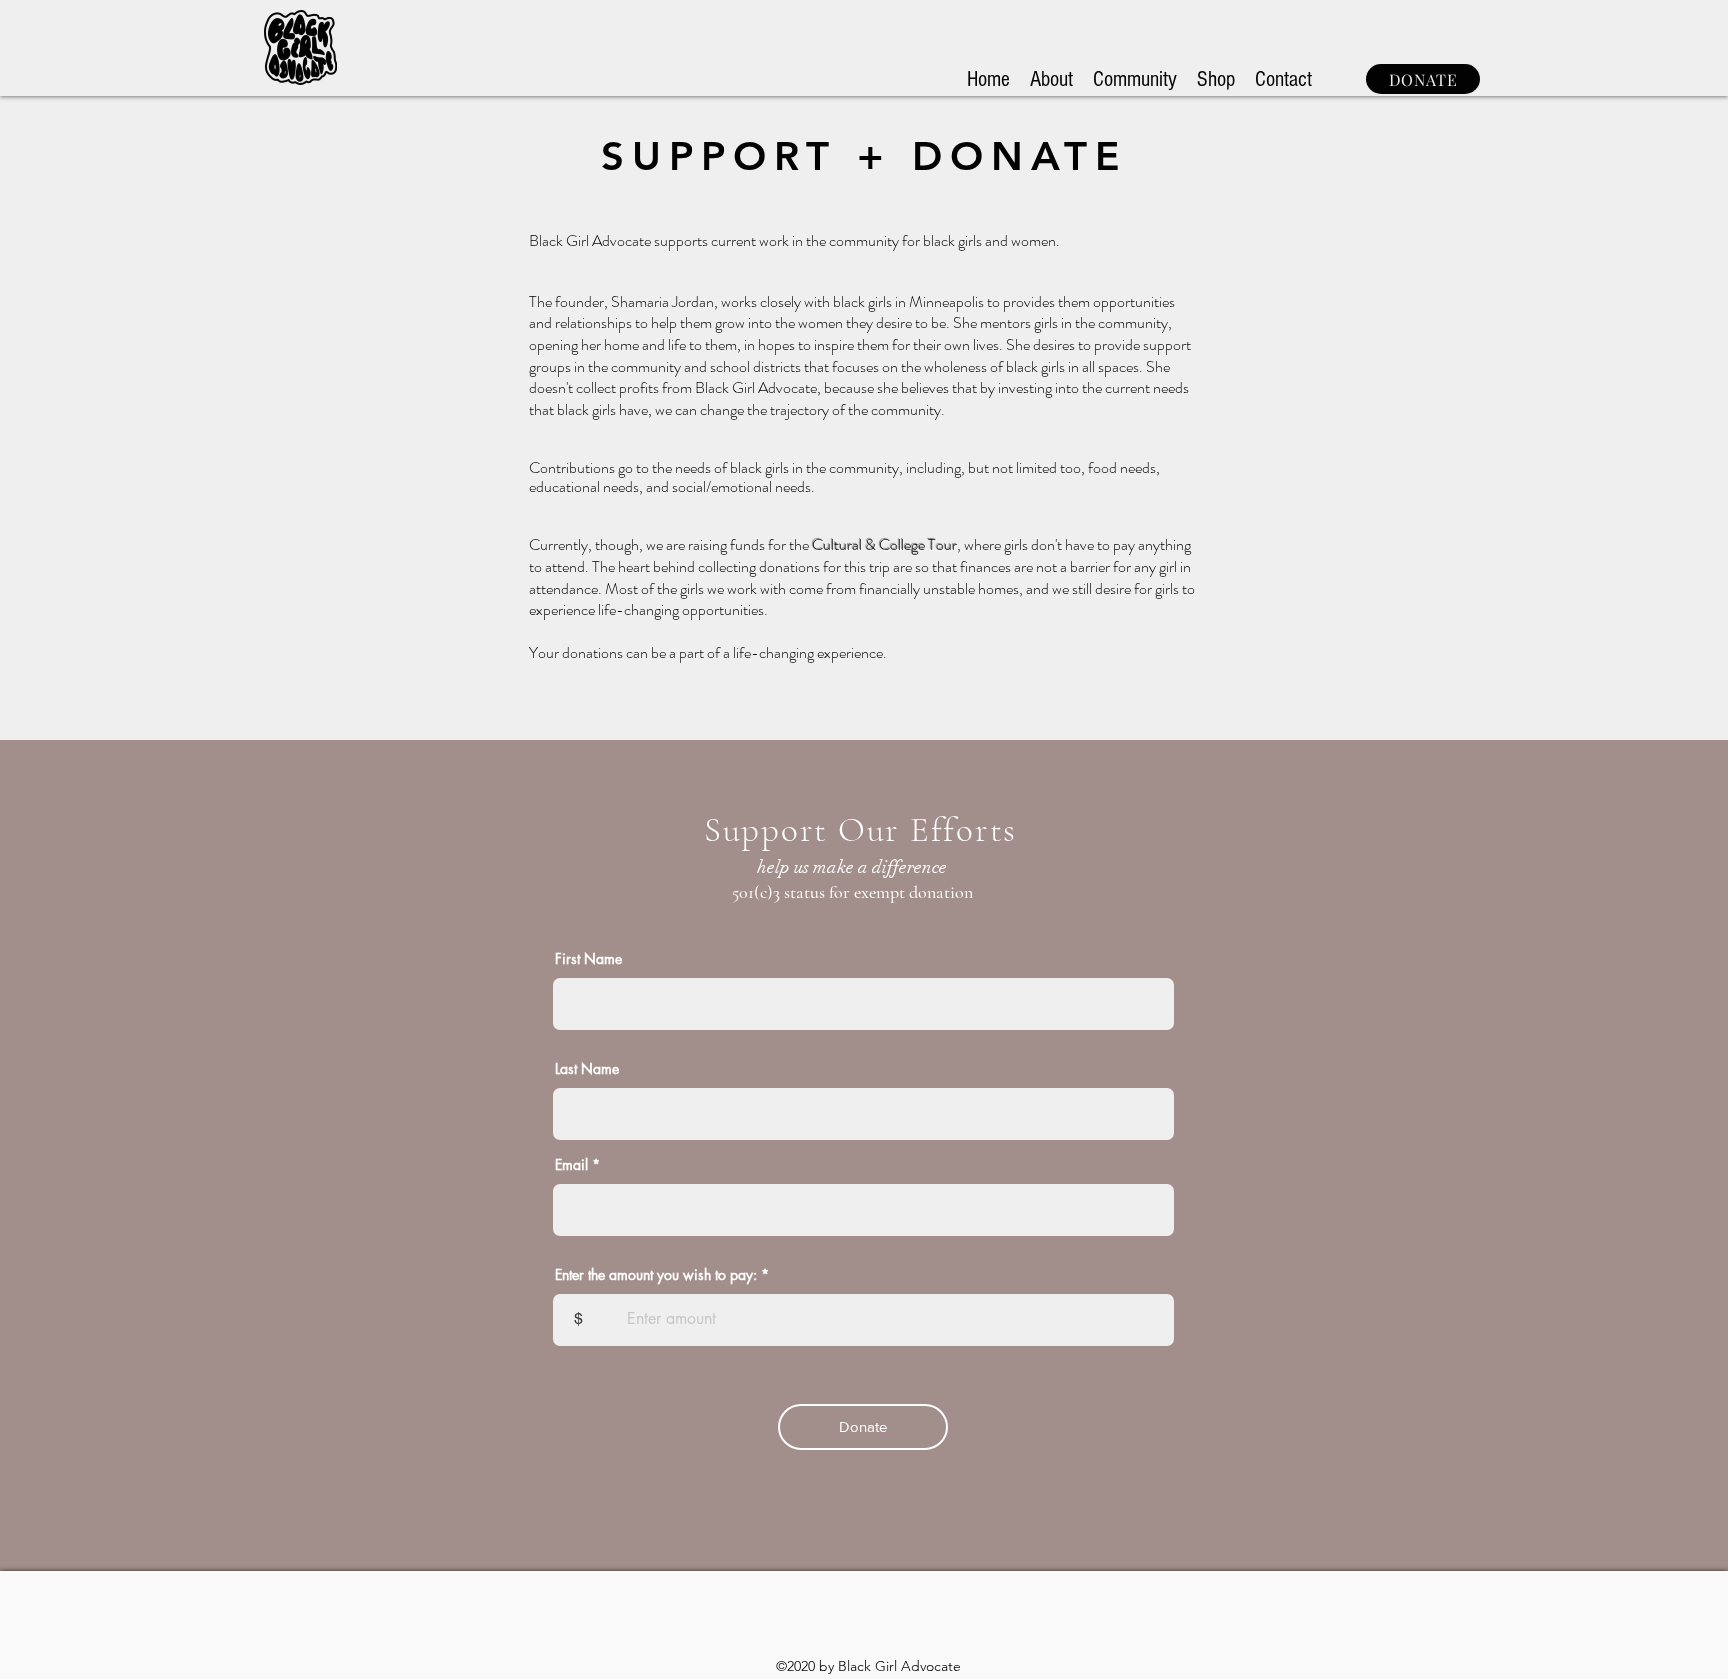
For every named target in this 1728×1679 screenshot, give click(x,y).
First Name (588, 959)
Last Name (587, 1069)
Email (571, 1165)
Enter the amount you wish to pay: (656, 1275)
